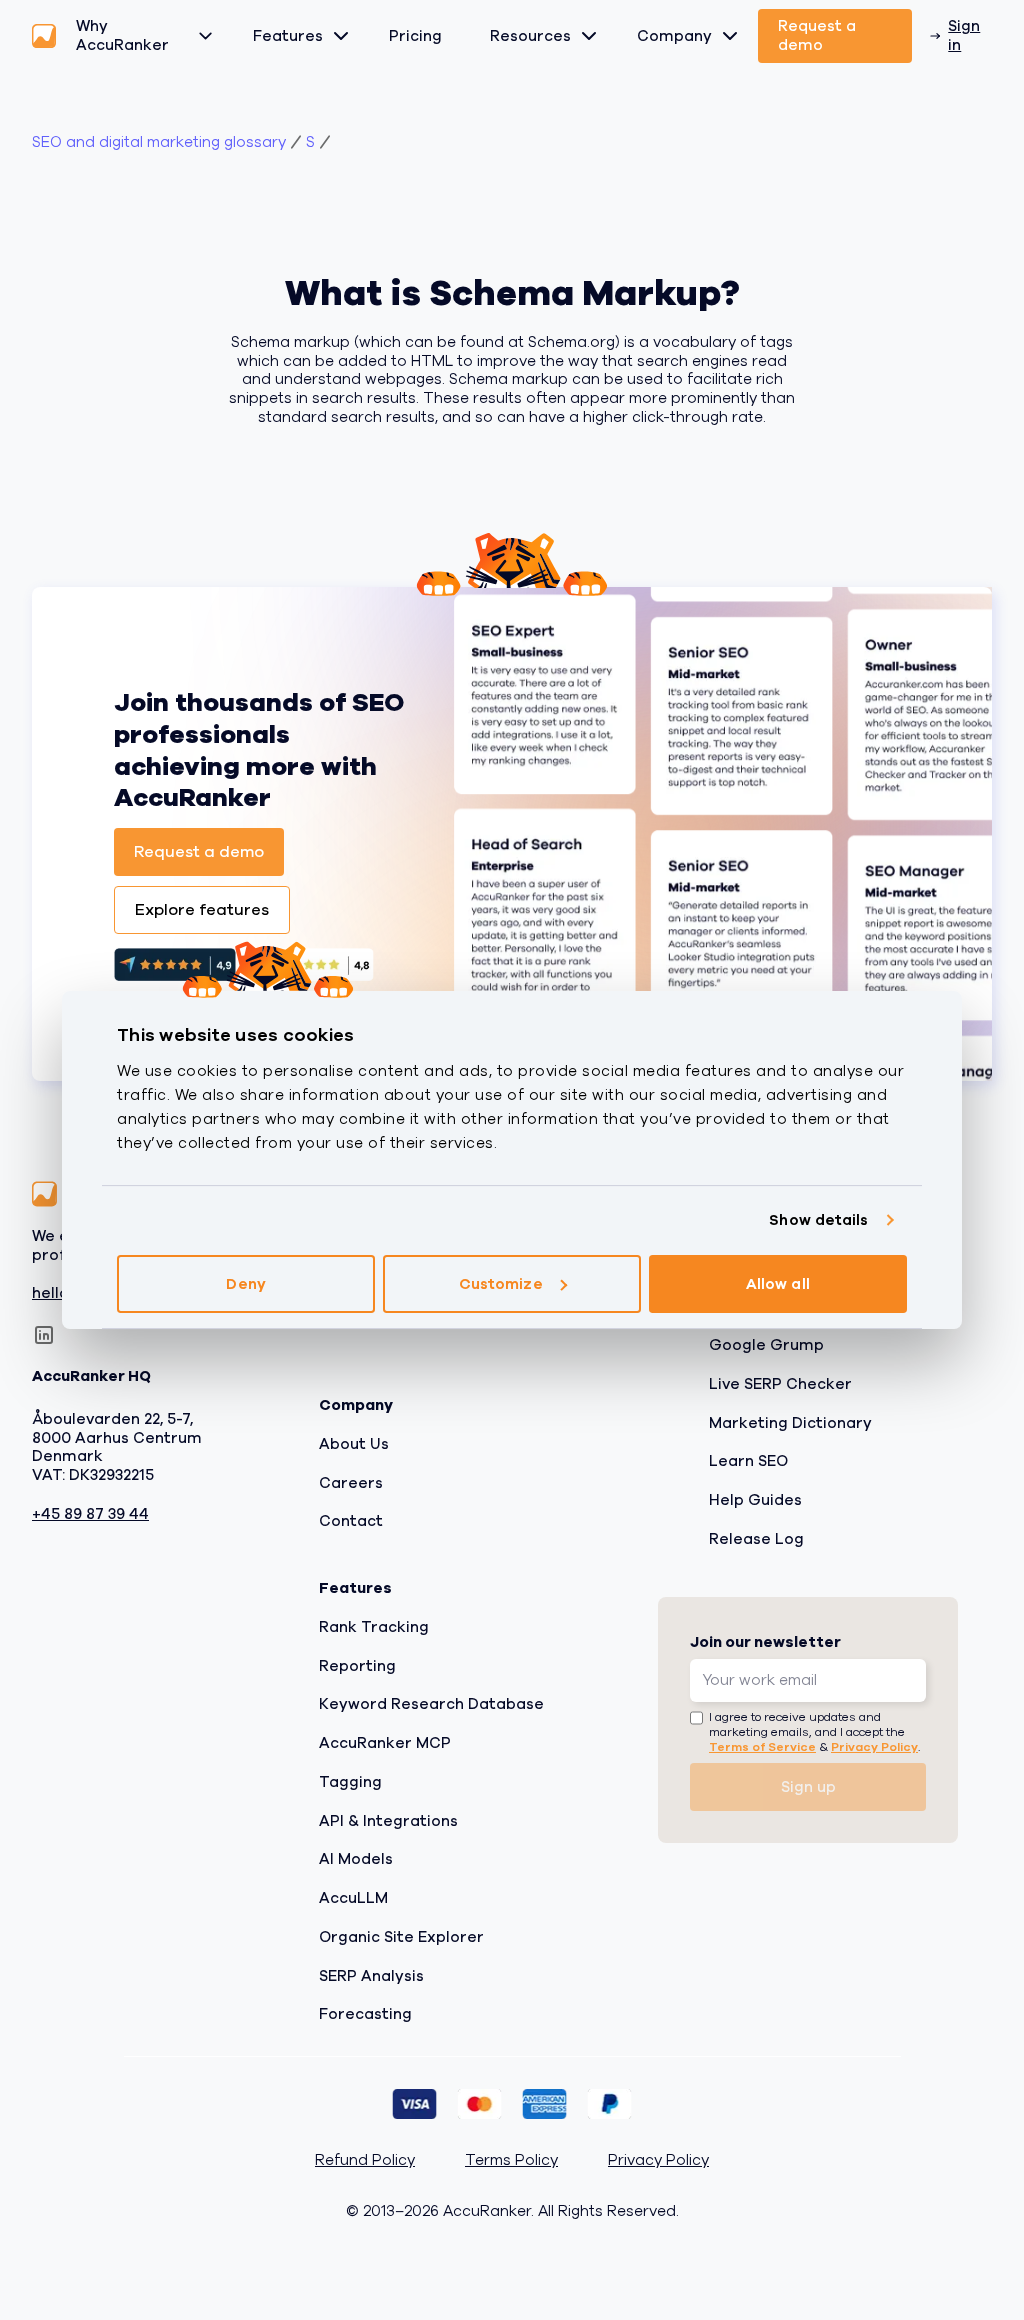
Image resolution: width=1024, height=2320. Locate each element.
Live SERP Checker (780, 1383)
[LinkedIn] (44, 1335)
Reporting (357, 1665)
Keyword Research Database (431, 1704)
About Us (354, 1443)
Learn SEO (748, 1461)
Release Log (756, 1538)
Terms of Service (762, 1747)
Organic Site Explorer (401, 1936)
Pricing (415, 36)
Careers (351, 1482)
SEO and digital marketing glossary (159, 142)
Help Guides (755, 1500)
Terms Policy (511, 2160)
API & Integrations (388, 1820)
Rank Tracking (374, 1626)
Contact (351, 1521)
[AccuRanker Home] (44, 36)
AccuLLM (353, 1898)
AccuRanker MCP (385, 1743)
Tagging (350, 1781)
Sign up (808, 1786)
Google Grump (766, 1345)
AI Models (356, 1859)
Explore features (202, 910)
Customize (501, 1284)
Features (288, 36)
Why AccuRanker (122, 35)
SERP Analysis (371, 1975)
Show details (818, 1220)
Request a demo (817, 35)
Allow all (778, 1284)
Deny (245, 1284)
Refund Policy (365, 2160)
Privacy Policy (874, 1747)
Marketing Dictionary (790, 1422)
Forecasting (365, 2014)
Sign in (964, 35)
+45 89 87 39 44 (90, 1513)
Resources (530, 36)
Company (674, 36)
